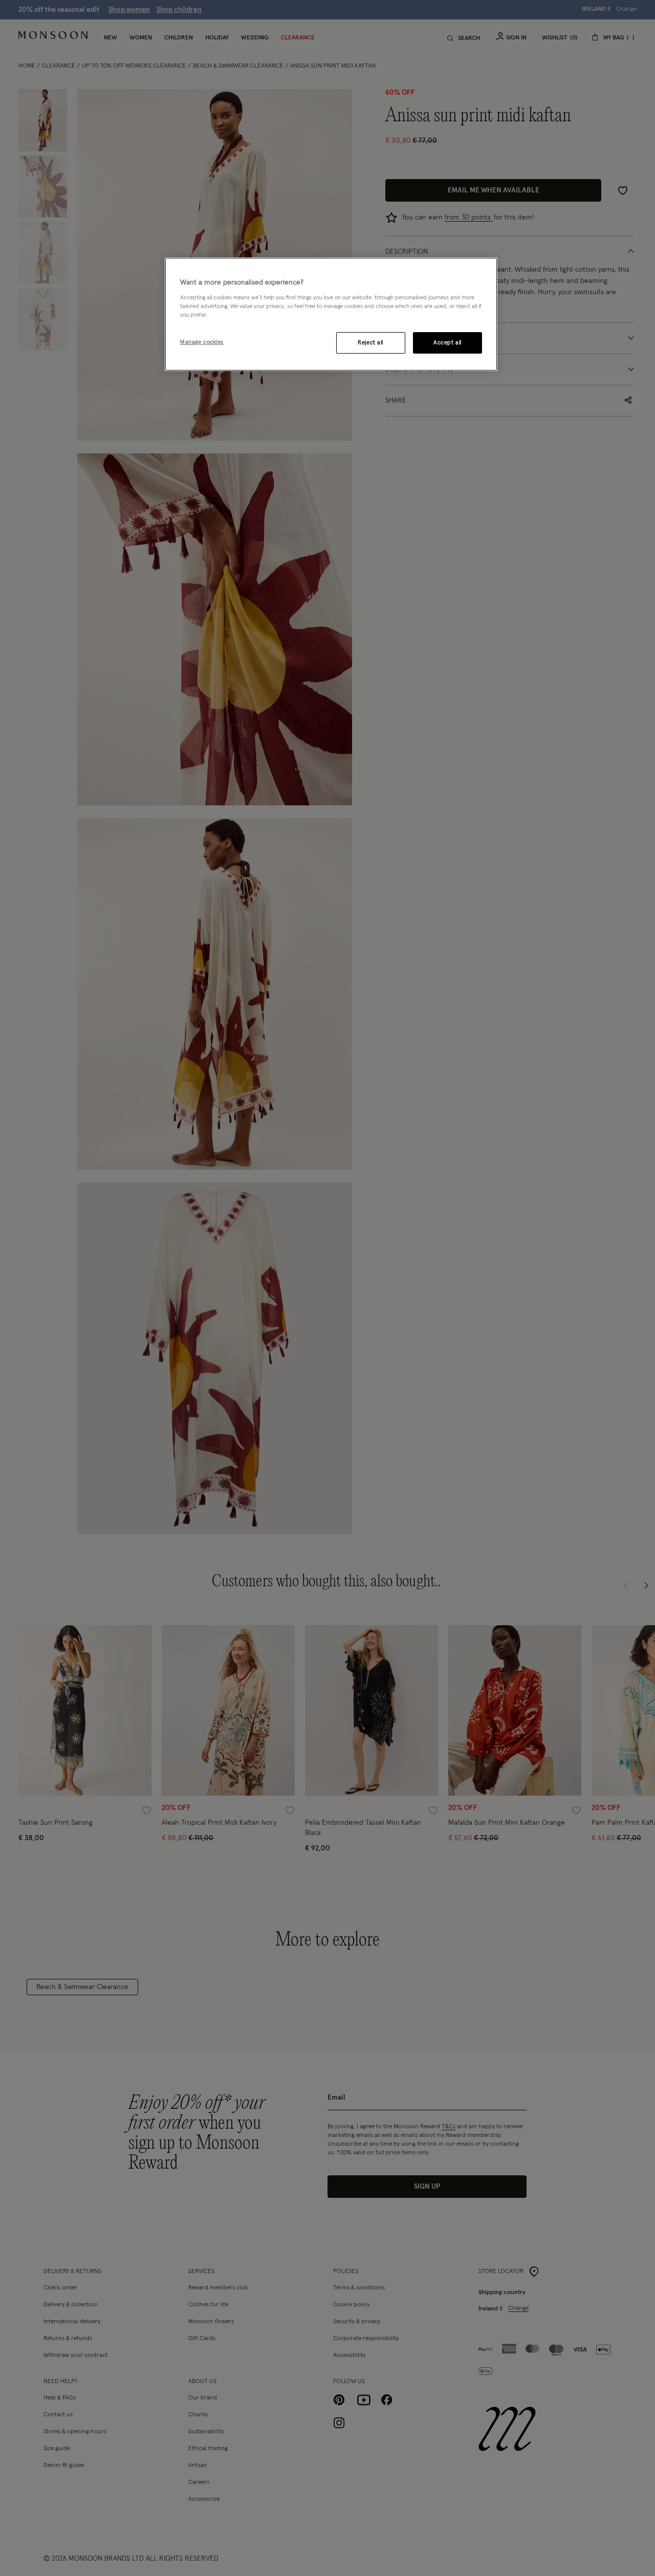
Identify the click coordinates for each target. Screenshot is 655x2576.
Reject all (370, 343)
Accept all (447, 343)
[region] (331, 314)
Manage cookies (202, 342)
